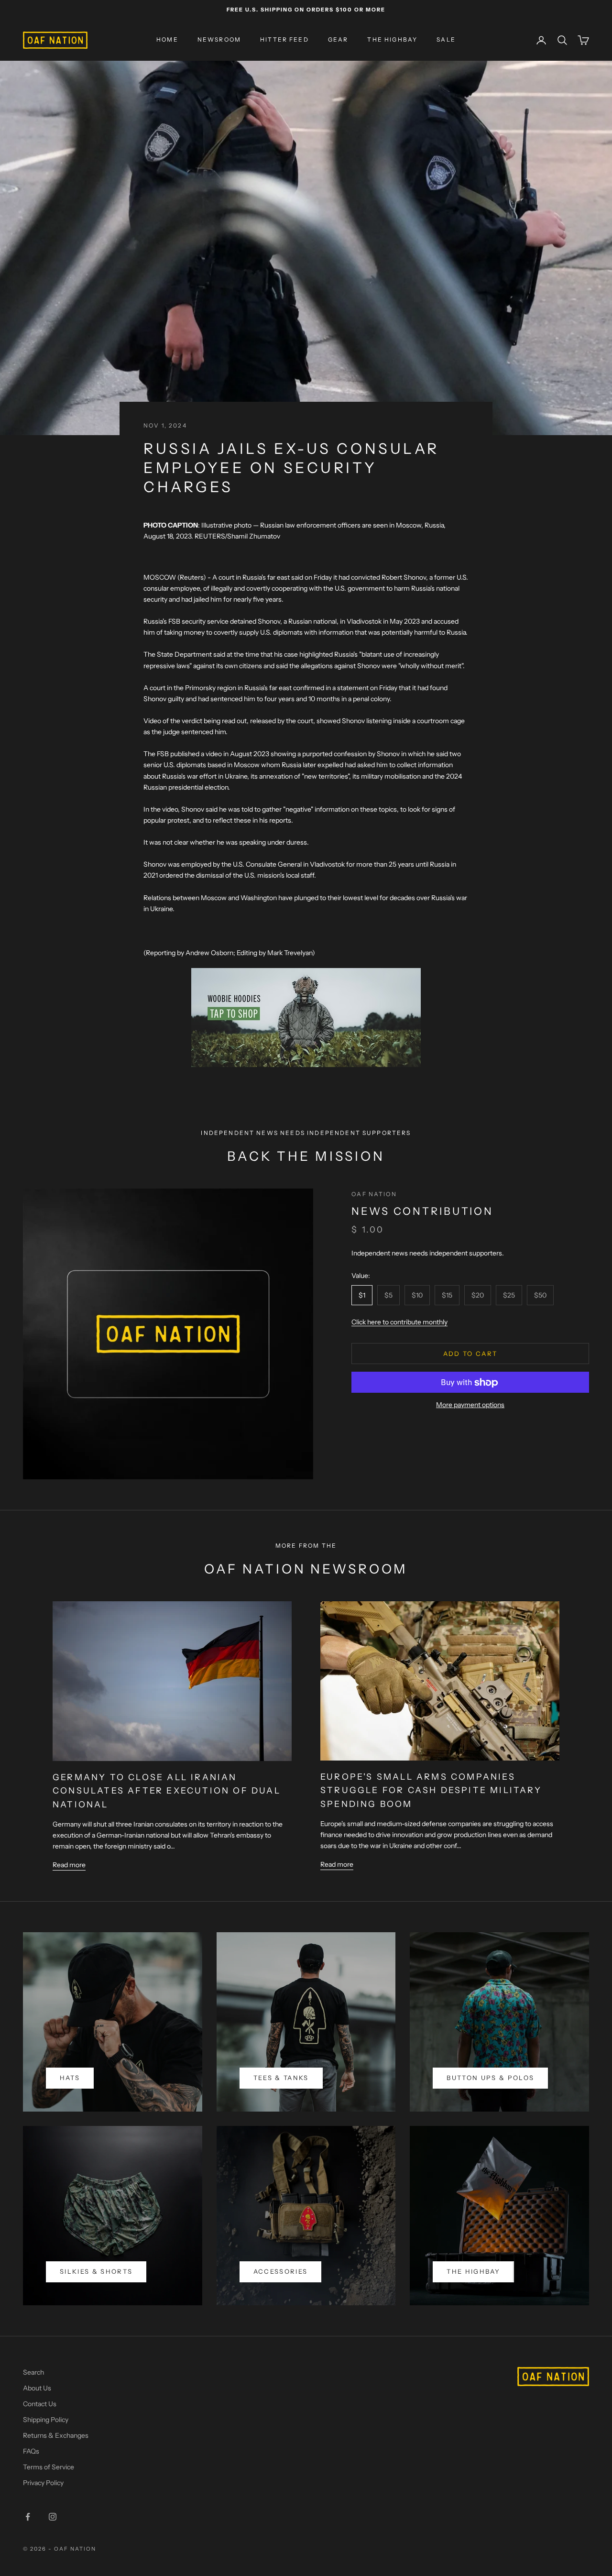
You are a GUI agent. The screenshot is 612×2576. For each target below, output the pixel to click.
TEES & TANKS (281, 2078)
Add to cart (470, 1354)
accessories (281, 2271)
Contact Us (40, 2404)
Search (33, 2372)
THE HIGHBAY (392, 40)
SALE (446, 40)
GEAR (338, 40)
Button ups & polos (490, 2078)
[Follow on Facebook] (28, 2517)
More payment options (470, 1405)
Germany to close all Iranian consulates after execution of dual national (167, 1791)
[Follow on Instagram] (53, 2517)
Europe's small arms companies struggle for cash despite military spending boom (431, 1790)
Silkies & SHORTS (96, 2271)
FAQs (31, 2451)
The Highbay (473, 2271)
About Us (37, 2388)
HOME (167, 40)
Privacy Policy (43, 2483)
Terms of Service (49, 2467)
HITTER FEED (284, 40)
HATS (70, 2078)
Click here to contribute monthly (399, 1322)
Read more (69, 1865)
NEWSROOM (219, 40)
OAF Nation (374, 1194)
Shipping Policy (46, 2420)
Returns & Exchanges (56, 2435)
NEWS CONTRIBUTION (422, 1211)
